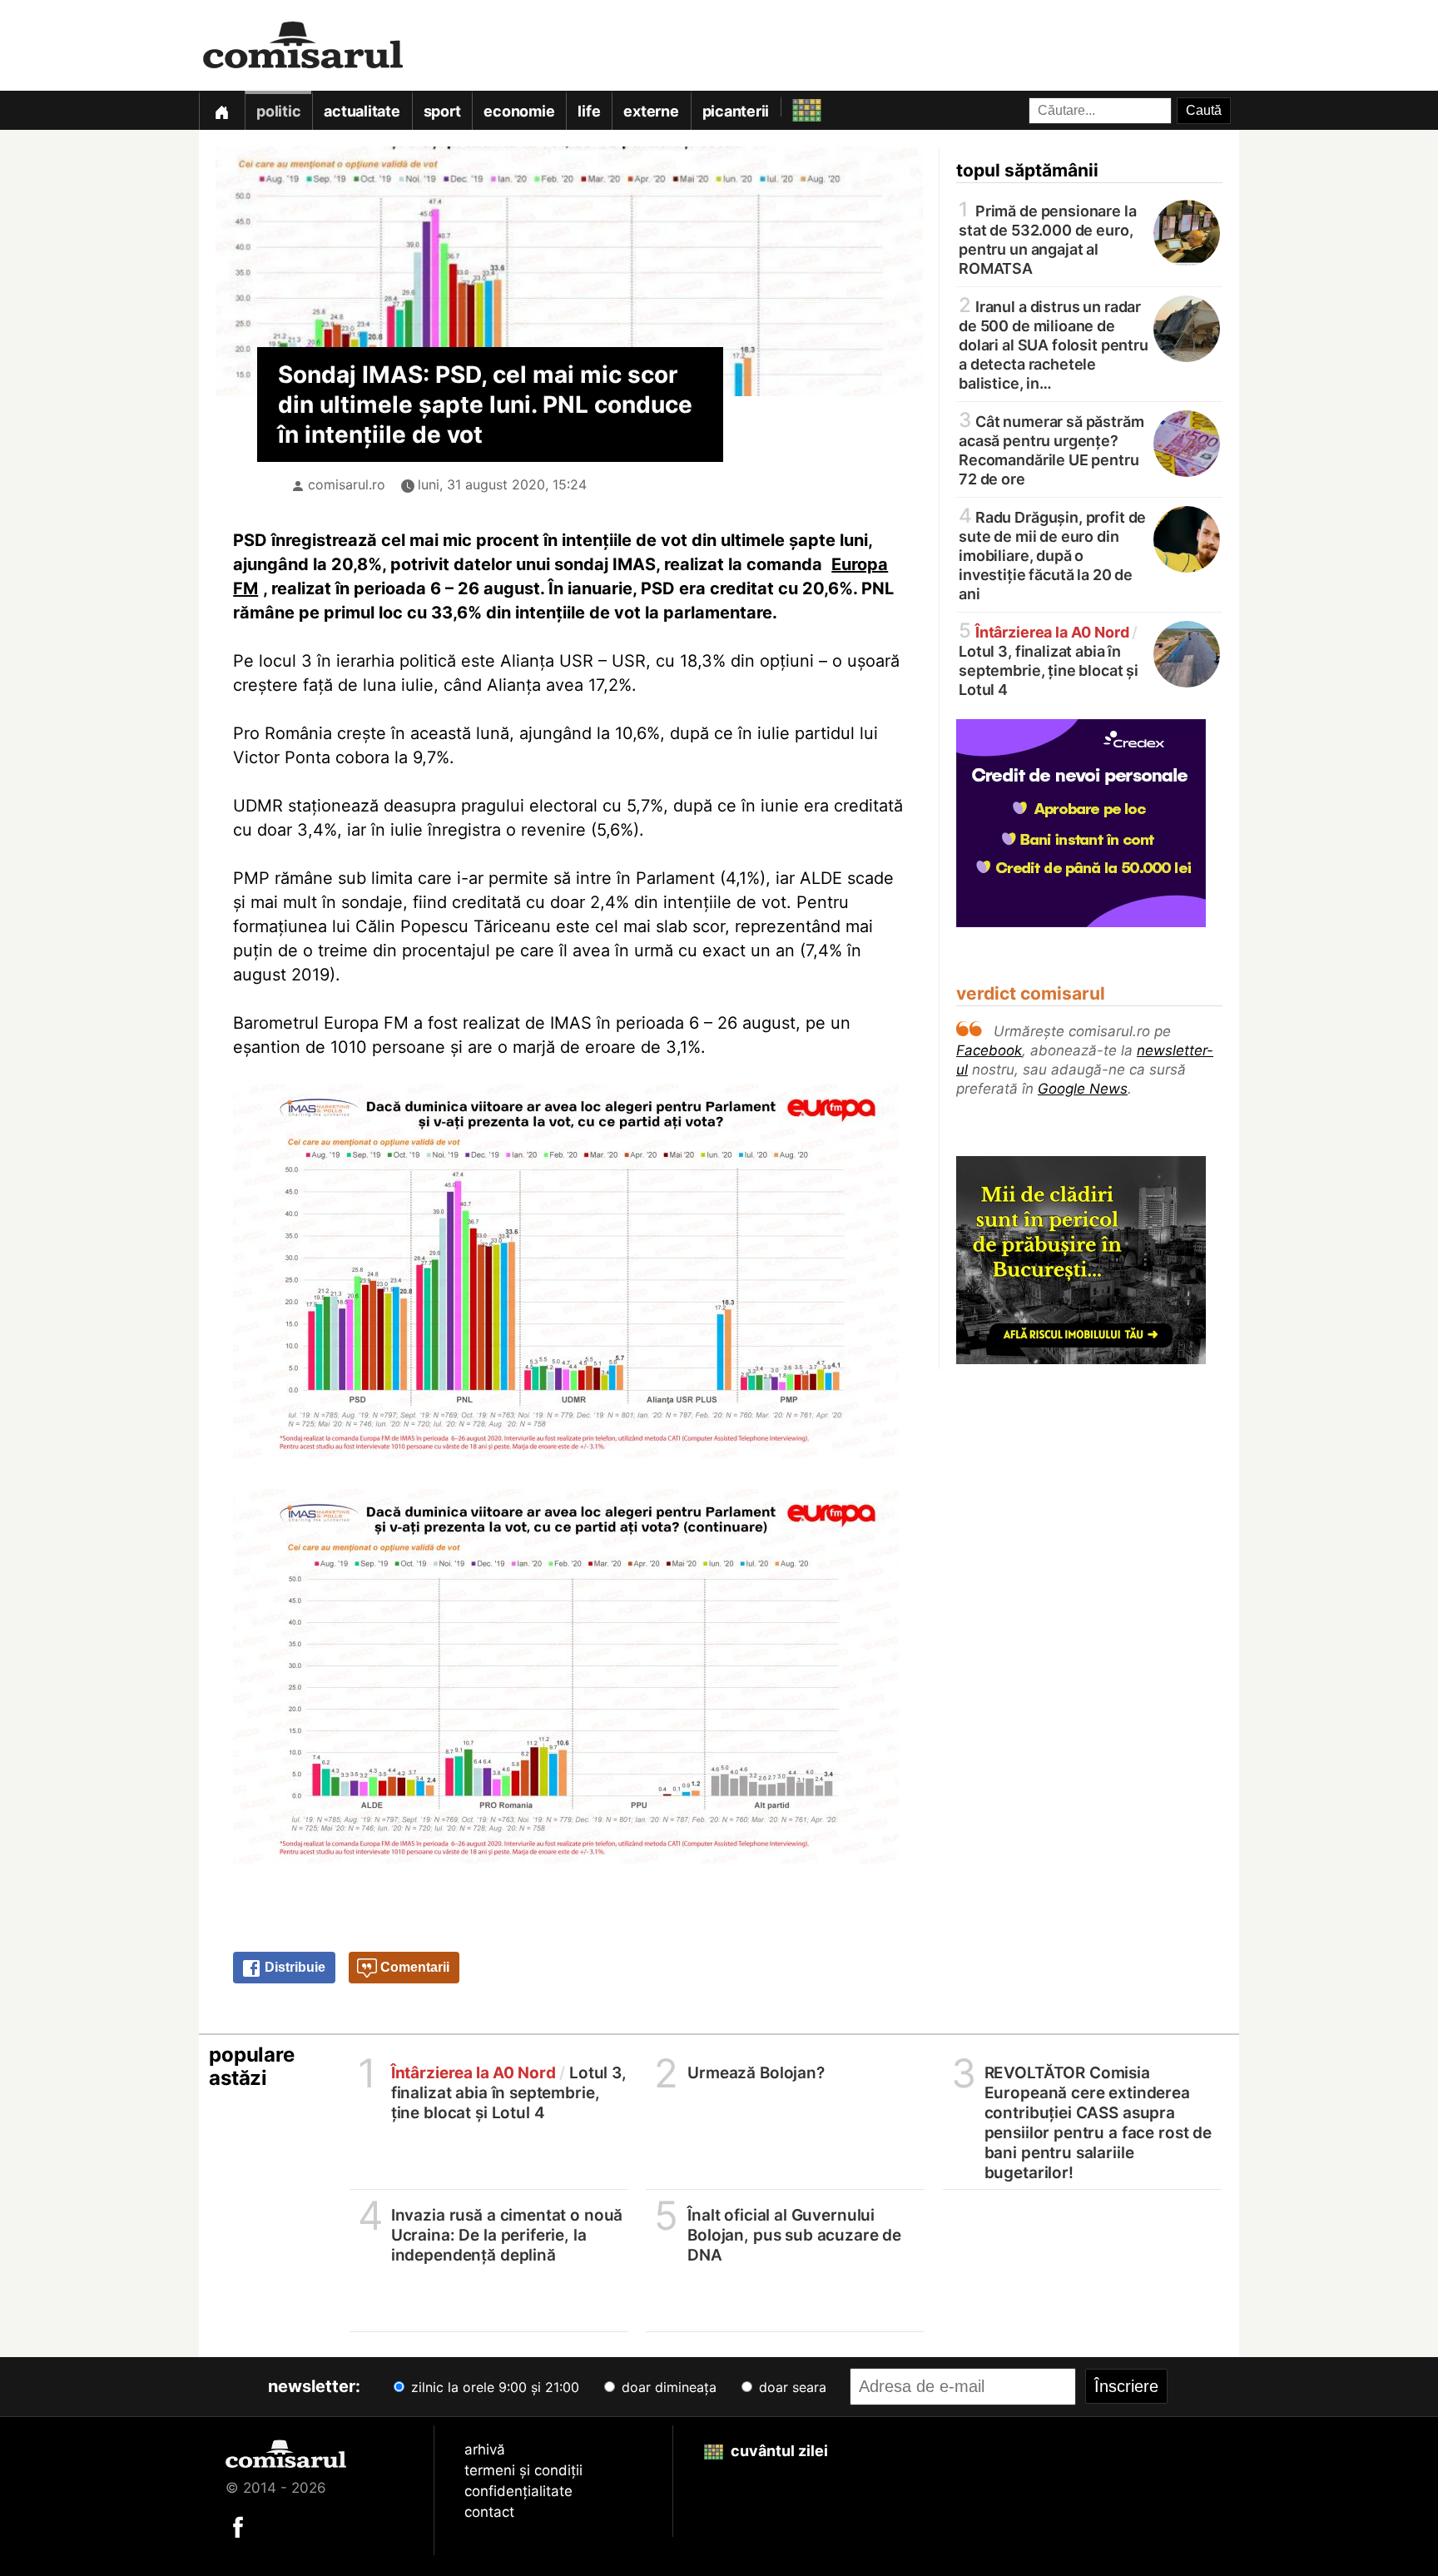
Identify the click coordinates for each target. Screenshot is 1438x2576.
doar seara (791, 2387)
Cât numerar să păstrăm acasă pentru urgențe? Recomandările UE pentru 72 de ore (1051, 449)
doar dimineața (667, 2387)
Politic (278, 111)
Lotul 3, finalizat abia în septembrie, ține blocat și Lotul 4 (1049, 660)
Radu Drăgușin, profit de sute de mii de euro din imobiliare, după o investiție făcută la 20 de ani (1052, 554)
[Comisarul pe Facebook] (238, 2526)
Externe (651, 111)
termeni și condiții (523, 2470)
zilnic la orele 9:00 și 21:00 (493, 2387)
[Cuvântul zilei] (792, 106)
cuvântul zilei (778, 2451)
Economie (519, 111)
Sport (442, 111)
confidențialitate (518, 2491)
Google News (1083, 1089)
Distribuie (293, 1967)
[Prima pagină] (221, 110)
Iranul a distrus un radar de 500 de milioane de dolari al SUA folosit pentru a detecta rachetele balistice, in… (1054, 344)
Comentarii (413, 1967)
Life (589, 111)
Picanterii (736, 111)
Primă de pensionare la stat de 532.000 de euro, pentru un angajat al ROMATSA (1048, 238)
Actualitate (362, 111)
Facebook (989, 1050)
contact (489, 2512)
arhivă (485, 2449)
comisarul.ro (347, 484)
